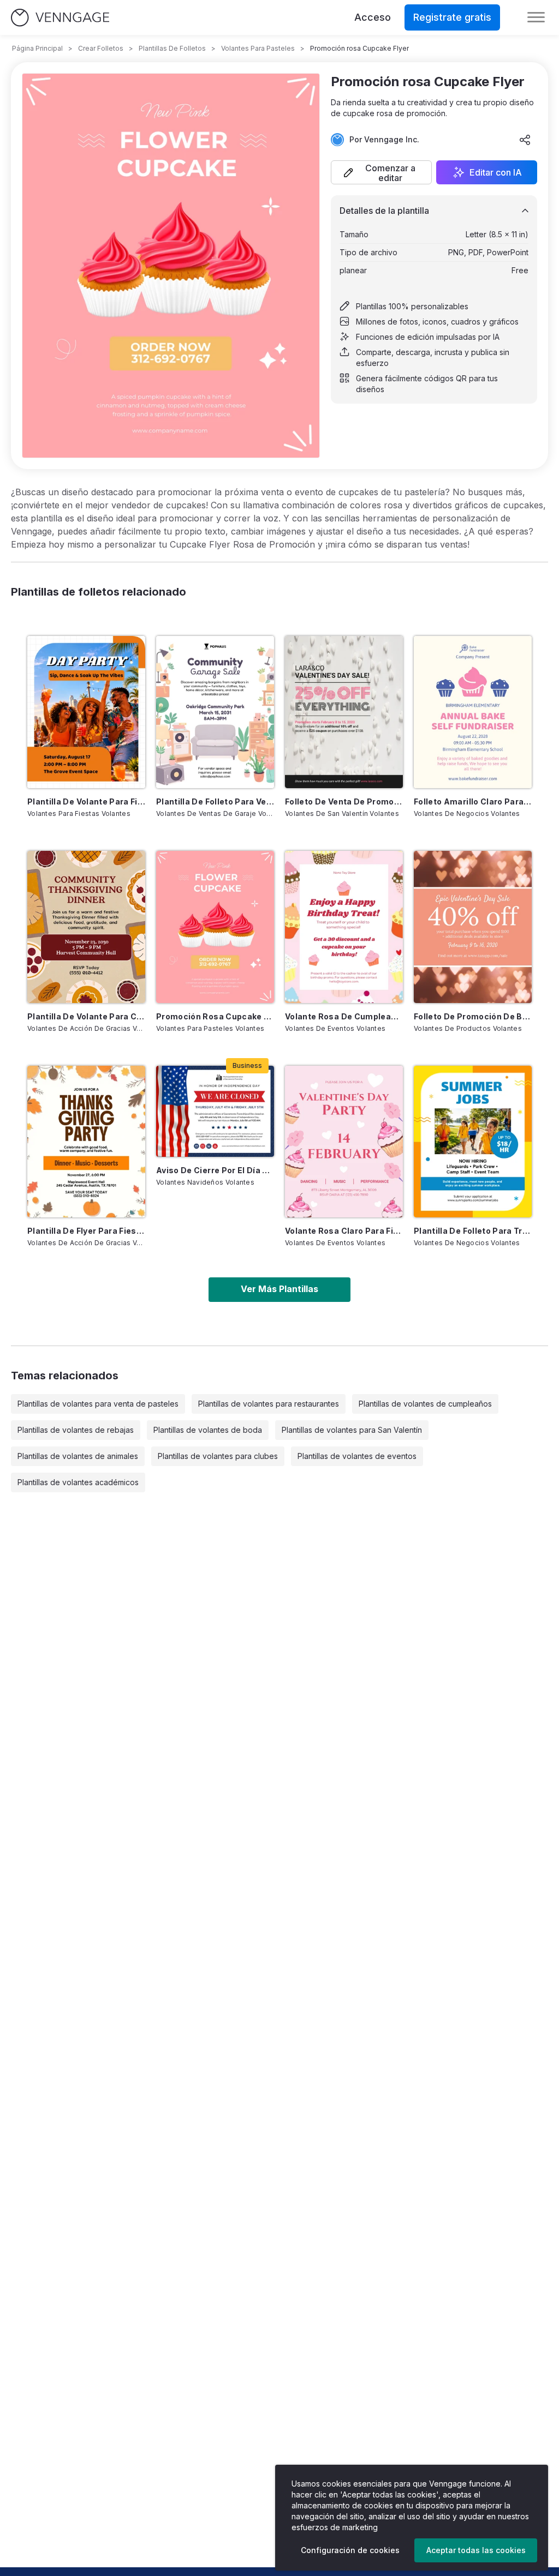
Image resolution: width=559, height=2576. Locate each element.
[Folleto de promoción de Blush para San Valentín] (473, 927)
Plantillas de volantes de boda (208, 1430)
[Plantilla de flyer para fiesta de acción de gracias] (86, 1142)
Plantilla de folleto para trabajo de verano (473, 1231)
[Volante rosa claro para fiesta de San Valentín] (344, 1142)
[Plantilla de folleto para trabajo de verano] (473, 1142)
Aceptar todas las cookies (476, 2550)
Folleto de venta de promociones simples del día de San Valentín (344, 801)
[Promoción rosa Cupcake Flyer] (215, 927)
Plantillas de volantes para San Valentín (352, 1430)
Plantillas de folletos (172, 48)
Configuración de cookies (350, 2550)
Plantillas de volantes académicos (78, 1482)
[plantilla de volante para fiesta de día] (86, 712)
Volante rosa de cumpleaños (344, 1016)
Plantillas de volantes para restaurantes (269, 1404)
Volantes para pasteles (258, 48)
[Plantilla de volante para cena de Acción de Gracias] (86, 927)
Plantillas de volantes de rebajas (76, 1430)
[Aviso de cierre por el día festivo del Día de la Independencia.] (215, 1111)
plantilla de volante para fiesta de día (86, 801)
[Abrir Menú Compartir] (525, 140)
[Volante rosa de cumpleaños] (344, 927)
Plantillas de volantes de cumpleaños (425, 1404)
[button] (381, 172)
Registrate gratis (452, 17)
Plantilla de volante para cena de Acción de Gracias (86, 1016)
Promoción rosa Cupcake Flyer (215, 1016)
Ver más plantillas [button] (279, 1289)
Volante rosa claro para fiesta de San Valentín (344, 1231)
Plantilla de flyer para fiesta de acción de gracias (86, 1231)
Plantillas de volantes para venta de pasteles (98, 1404)
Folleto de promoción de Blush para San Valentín (473, 1016)
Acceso (373, 17)
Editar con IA (496, 172)
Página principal (37, 48)
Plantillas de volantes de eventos (357, 1456)
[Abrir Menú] (536, 17)
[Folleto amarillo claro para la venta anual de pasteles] (473, 712)
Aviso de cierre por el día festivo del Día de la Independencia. (215, 1170)
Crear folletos (101, 48)
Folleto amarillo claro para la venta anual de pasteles (473, 801)
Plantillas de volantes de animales (78, 1456)
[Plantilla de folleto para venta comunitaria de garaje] (215, 712)
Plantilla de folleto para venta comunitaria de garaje (215, 801)
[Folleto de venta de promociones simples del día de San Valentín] (344, 712)
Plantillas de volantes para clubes (218, 1456)
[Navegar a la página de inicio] (60, 18)
